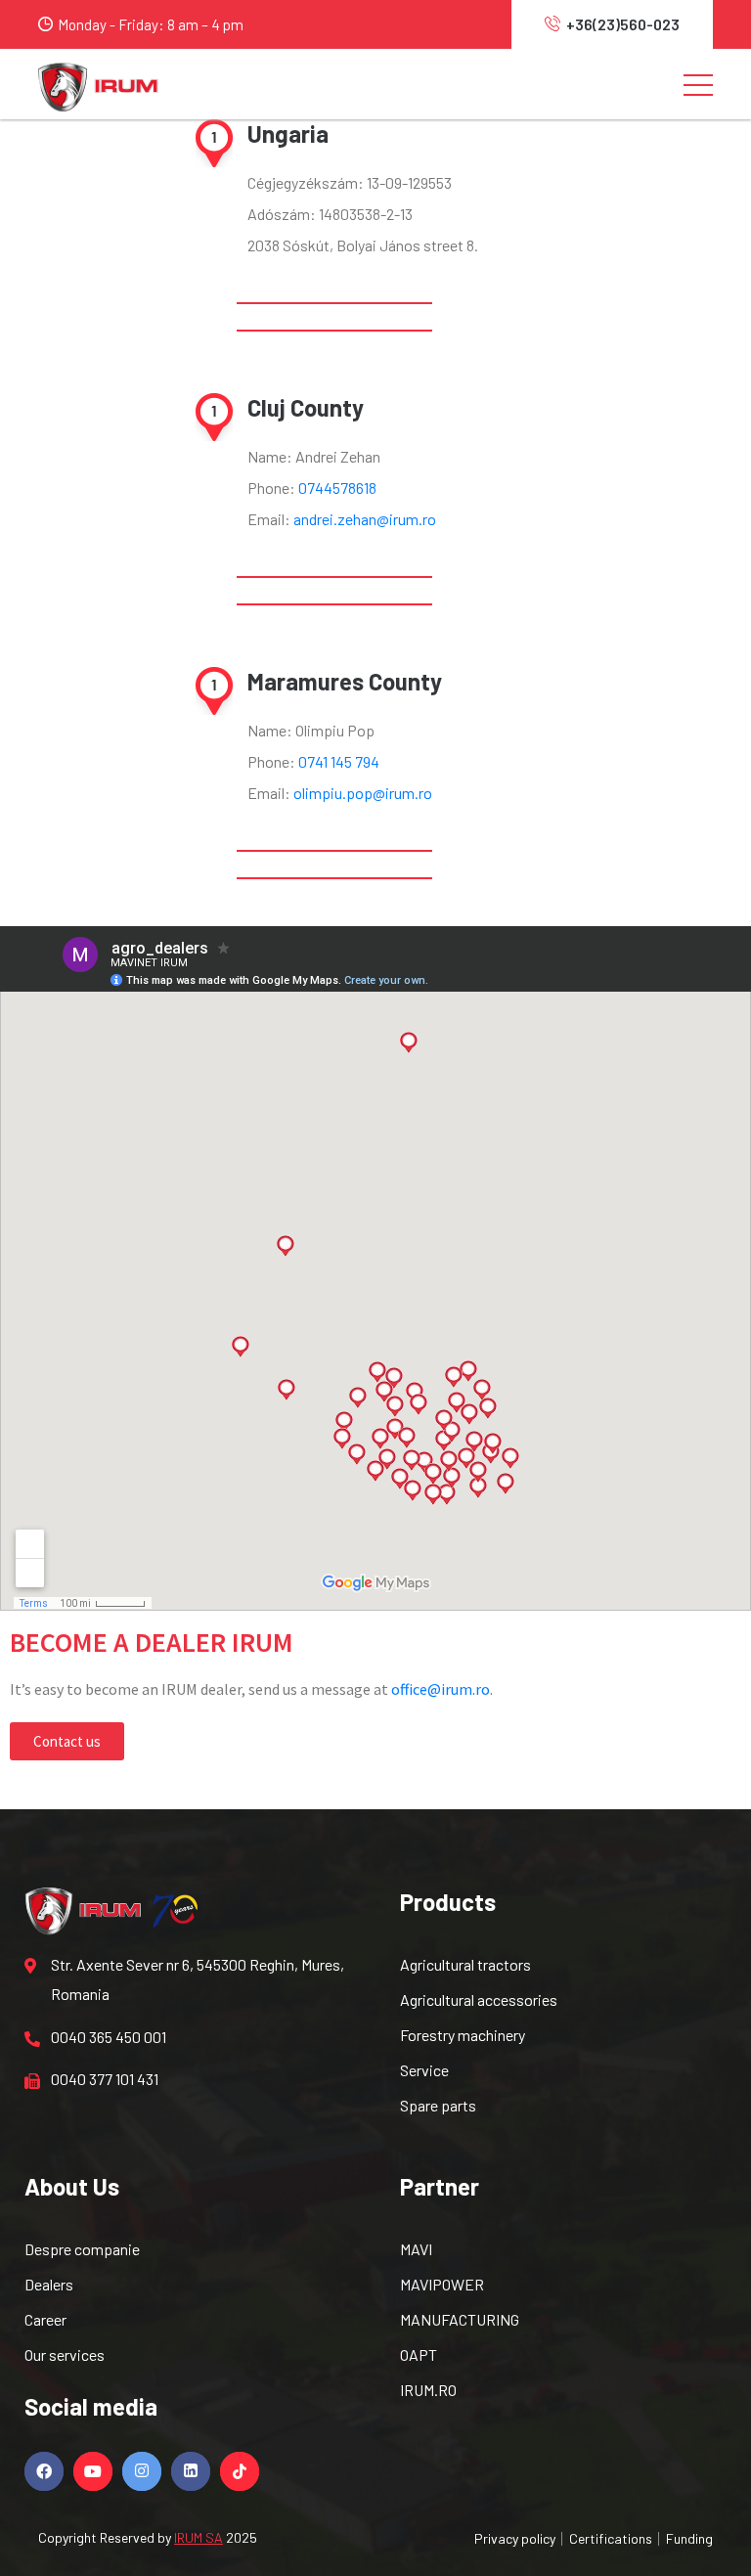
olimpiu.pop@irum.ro (363, 793)
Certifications (611, 2538)
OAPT (419, 2354)
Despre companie (82, 2249)
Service (424, 2070)
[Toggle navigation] (698, 84)
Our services (65, 2354)
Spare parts (438, 2105)
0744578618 (337, 488)
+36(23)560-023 (623, 24)
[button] (67, 1741)
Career (45, 2319)
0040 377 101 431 (105, 2079)
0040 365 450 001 (109, 2037)
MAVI (416, 2249)
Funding (689, 2538)
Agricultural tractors (465, 1964)
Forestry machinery (463, 2035)
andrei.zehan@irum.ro (365, 519)
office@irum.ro (441, 1689)
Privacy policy (515, 2538)
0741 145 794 (339, 761)
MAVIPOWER (442, 2284)
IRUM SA (199, 2537)
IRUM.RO (428, 2390)
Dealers (49, 2284)
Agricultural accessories (479, 1999)
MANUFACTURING (460, 2319)
